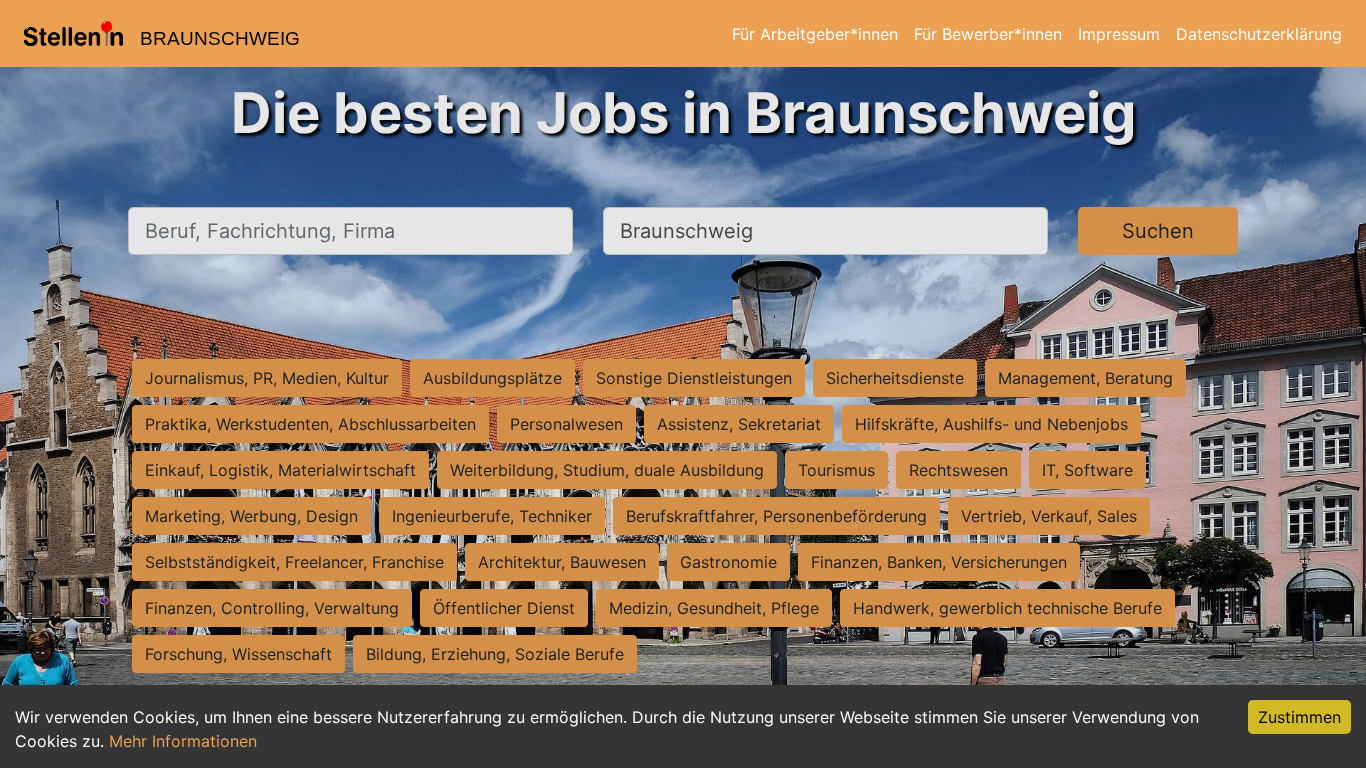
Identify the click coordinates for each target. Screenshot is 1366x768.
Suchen (1158, 231)
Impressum (1119, 34)
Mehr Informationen (183, 741)
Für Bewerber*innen (988, 34)
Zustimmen (1299, 717)
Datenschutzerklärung (1259, 34)
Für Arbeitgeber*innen (815, 34)
